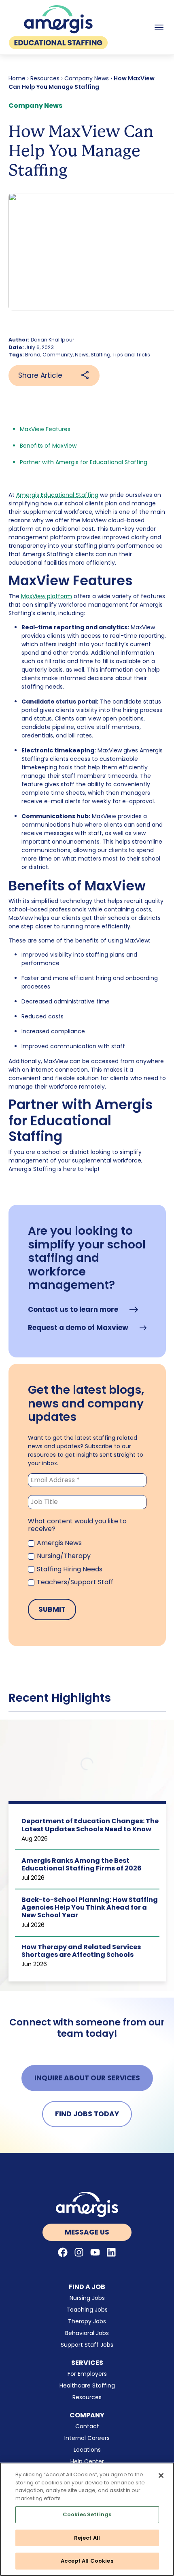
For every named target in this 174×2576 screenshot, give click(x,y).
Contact (87, 2426)
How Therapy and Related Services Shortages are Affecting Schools (81, 1951)
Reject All (87, 2538)
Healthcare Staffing (87, 2385)
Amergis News (58, 1543)
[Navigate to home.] (87, 2204)
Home (17, 78)
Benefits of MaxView (48, 446)
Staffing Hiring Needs (69, 1569)
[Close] (161, 2475)
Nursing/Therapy (63, 1556)
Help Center (87, 2461)
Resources (45, 78)
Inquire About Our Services (87, 2078)
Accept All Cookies (87, 2561)
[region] (87, 2519)
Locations (87, 2450)
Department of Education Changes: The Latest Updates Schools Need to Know (90, 1825)
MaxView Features (45, 429)
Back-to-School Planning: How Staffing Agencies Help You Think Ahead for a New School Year (90, 1907)
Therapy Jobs (87, 2321)
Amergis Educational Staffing (57, 495)
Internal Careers (87, 2438)
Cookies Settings (87, 2514)
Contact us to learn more (73, 1310)
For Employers (87, 2374)
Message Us (87, 2232)
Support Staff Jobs (87, 2345)
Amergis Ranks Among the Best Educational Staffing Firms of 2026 (82, 1864)
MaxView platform (47, 596)
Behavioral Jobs (87, 2333)
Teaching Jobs (87, 2310)
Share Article (40, 375)
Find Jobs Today (87, 2114)
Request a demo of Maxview (78, 1328)
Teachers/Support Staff (74, 1582)
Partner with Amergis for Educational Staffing (84, 462)
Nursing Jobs (87, 2298)
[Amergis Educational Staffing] (58, 27)
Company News (87, 78)
